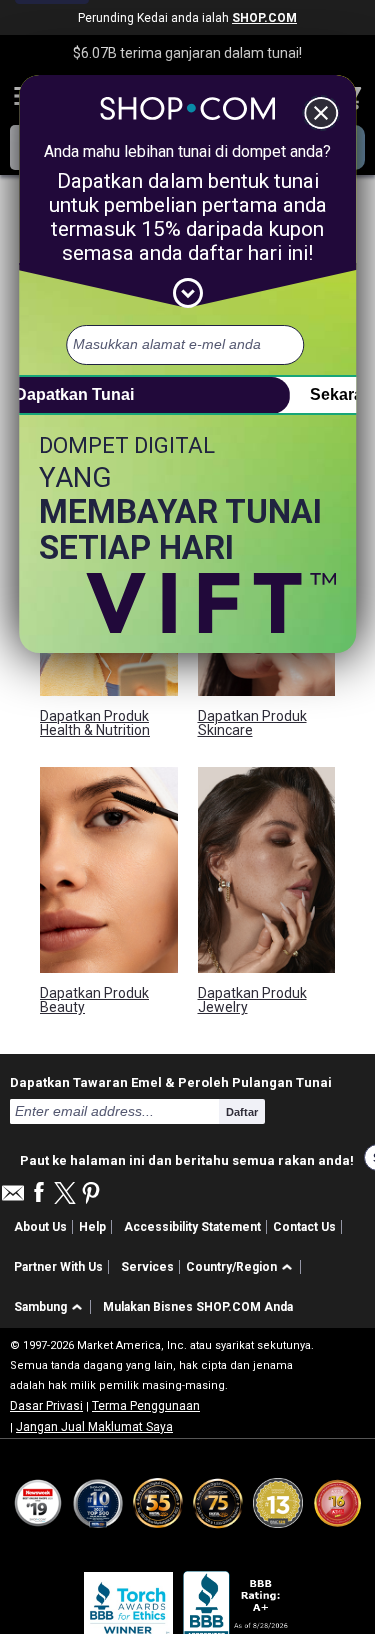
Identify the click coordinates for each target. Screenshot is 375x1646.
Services (147, 1267)
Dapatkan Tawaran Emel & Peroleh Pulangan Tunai (171, 1082)
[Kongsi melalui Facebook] (39, 1193)
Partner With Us (58, 1267)
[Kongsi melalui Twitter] (65, 1194)
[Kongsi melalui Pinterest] (91, 1194)
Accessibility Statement (192, 1227)
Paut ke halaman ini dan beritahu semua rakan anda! (187, 1158)
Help (92, 1227)
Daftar (242, 1112)
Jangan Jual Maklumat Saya (94, 1427)
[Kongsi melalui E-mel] (13, 1198)
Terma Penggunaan (146, 1406)
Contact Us (304, 1227)
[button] (242, 1267)
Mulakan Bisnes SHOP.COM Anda (198, 1307)
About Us (40, 1227)
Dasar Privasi (46, 1406)
